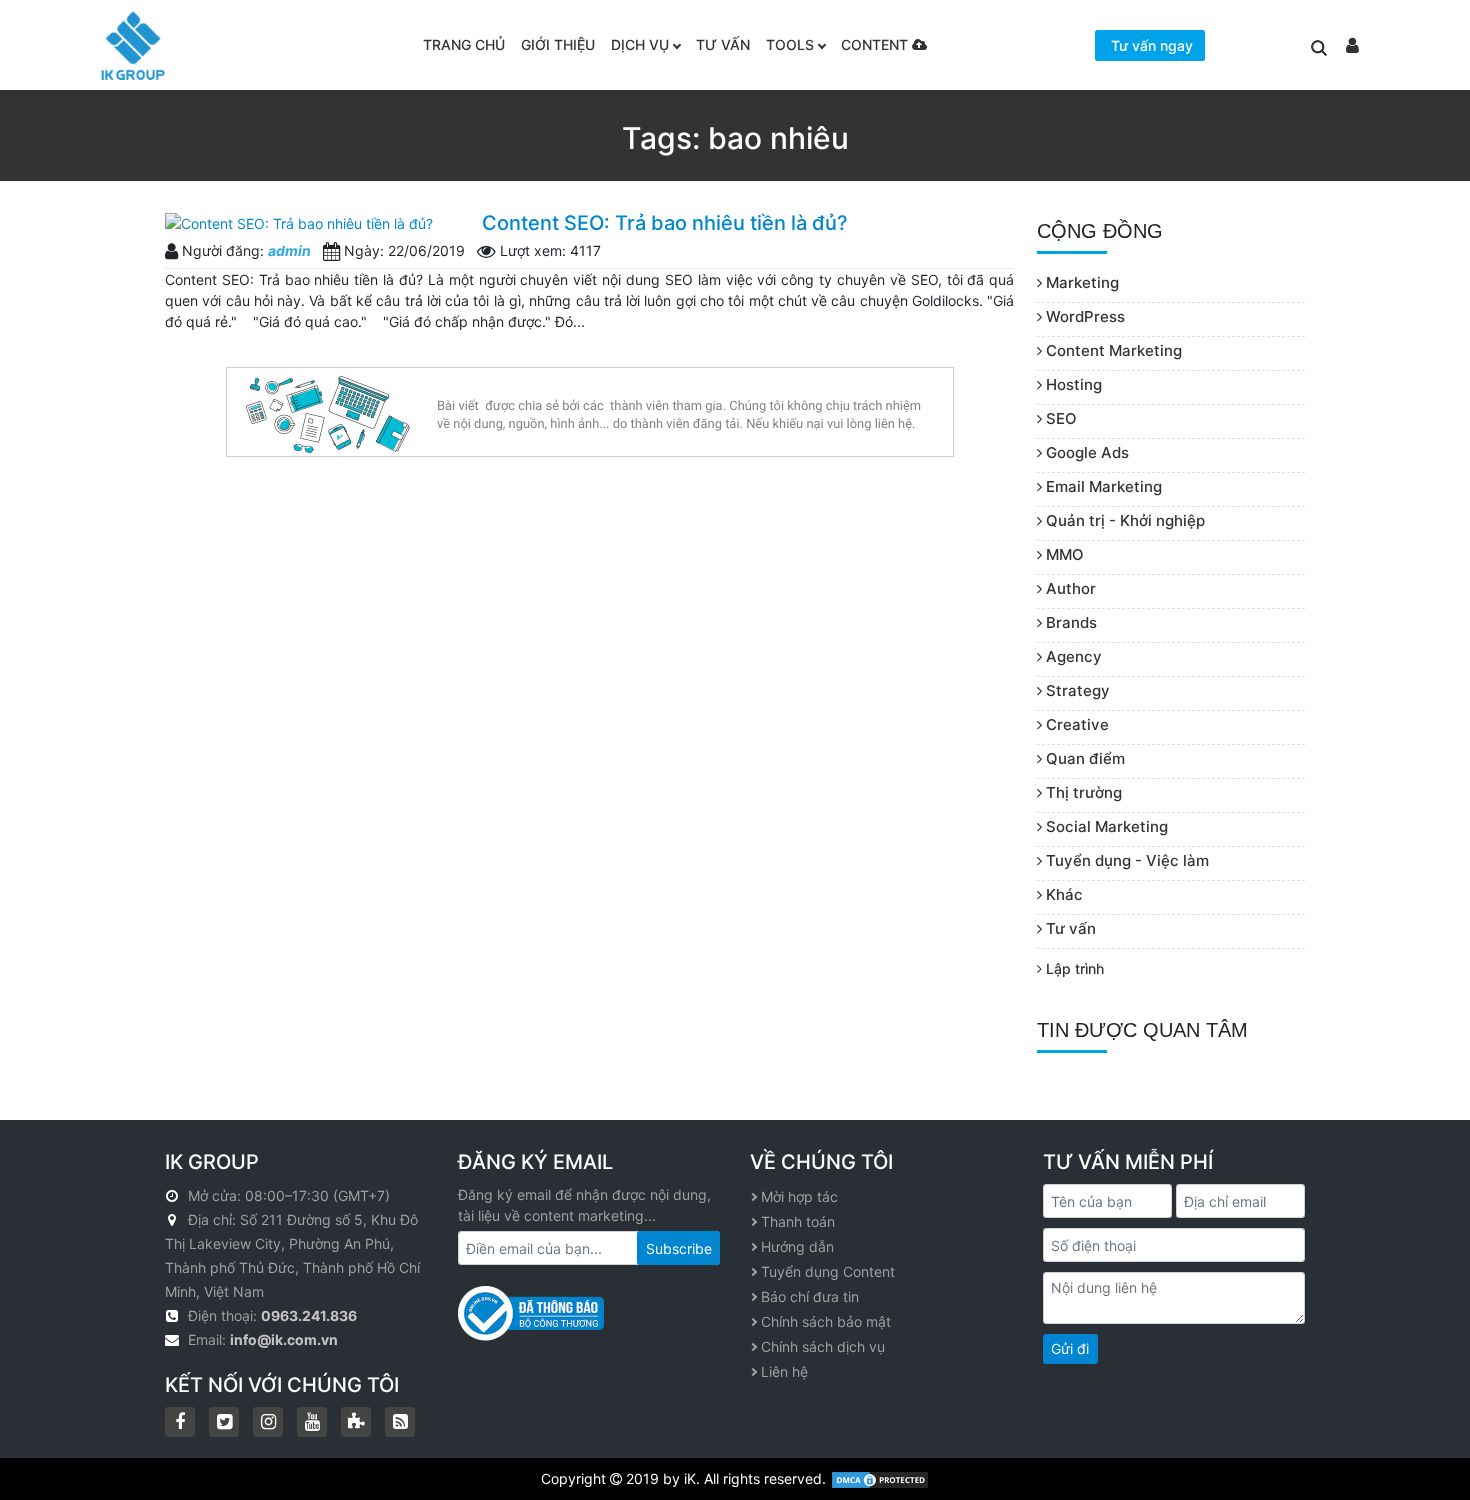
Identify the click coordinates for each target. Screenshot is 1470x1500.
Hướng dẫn (797, 1246)
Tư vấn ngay (1152, 45)
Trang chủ (464, 44)
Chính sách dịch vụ (823, 1346)
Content (876, 44)
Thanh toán (798, 1221)
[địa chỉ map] (174, 1219)
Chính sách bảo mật (826, 1321)
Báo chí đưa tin (810, 1296)
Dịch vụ (640, 44)
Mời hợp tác (799, 1196)
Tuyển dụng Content (828, 1271)
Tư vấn (723, 44)
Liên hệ (784, 1371)
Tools (790, 44)
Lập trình (1073, 968)
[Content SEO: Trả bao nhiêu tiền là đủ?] (316, 222)
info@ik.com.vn (284, 1339)
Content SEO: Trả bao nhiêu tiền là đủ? (665, 223)
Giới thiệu (558, 44)
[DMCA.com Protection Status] (880, 1478)
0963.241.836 (309, 1315)
